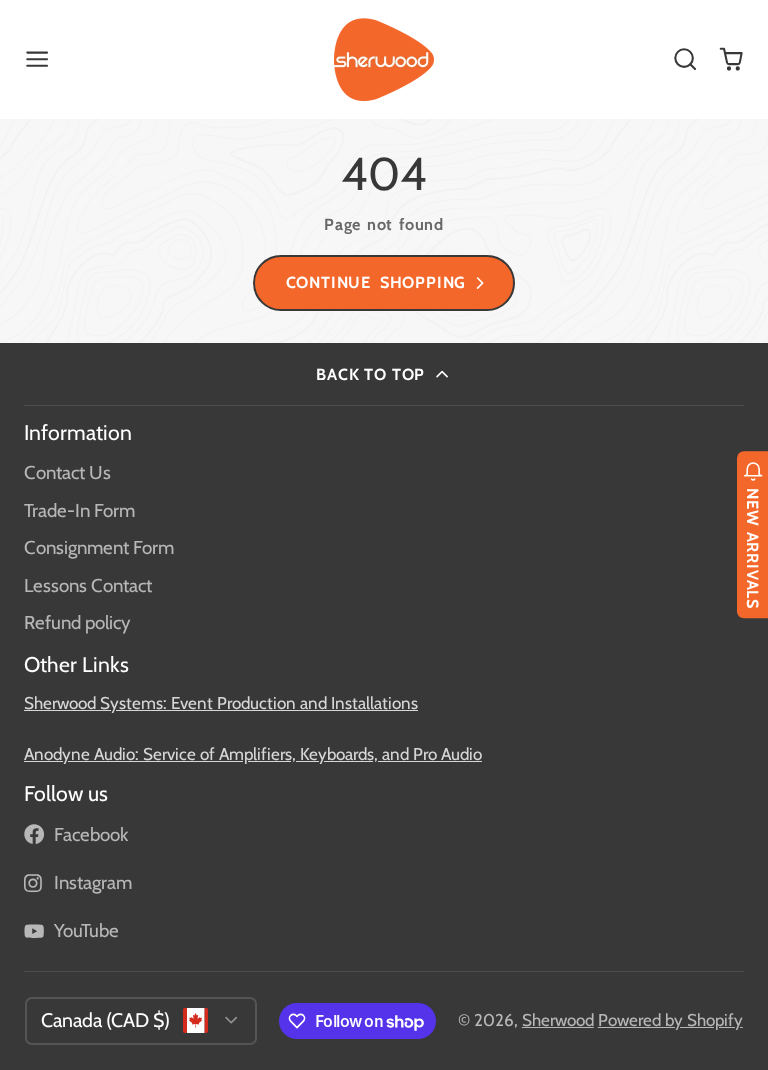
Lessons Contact (88, 585)
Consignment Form (99, 547)
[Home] (384, 60)
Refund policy (77, 622)
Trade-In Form (79, 510)
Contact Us (67, 472)
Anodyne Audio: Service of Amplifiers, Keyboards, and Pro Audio (253, 754)
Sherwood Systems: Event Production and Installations (221, 703)
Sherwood (558, 1020)
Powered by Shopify (670, 1020)
